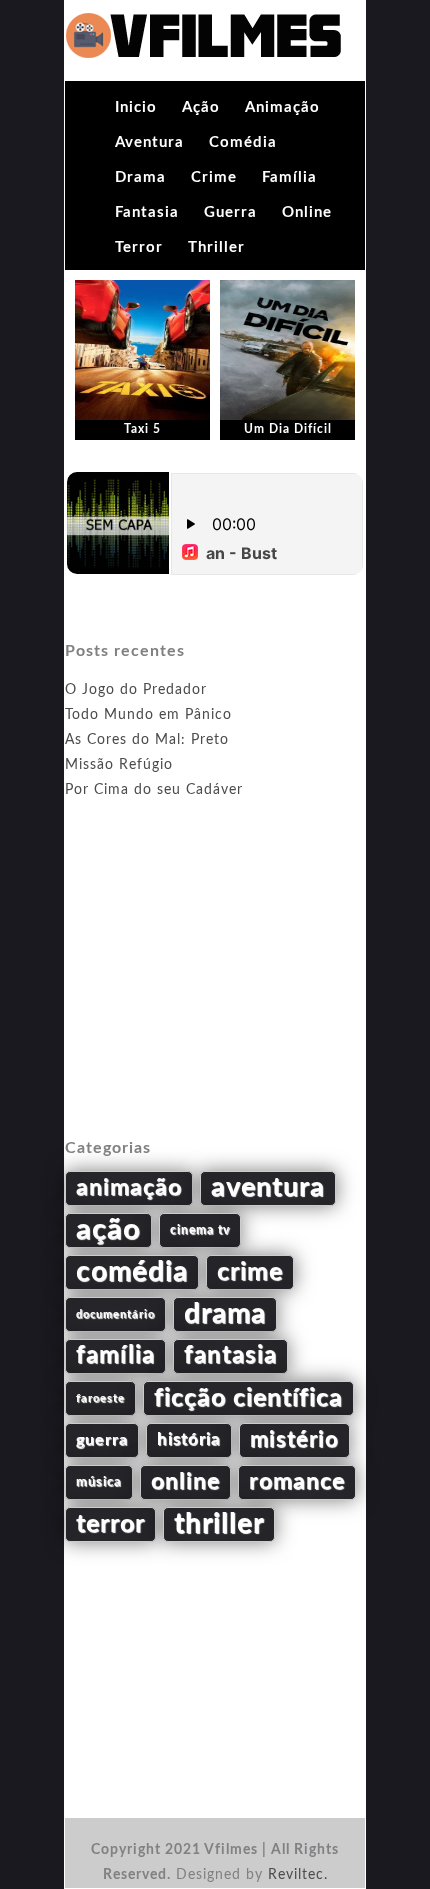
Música (99, 1482)
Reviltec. (298, 1875)
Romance (297, 1482)
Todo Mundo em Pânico (148, 715)
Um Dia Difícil (288, 429)
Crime (214, 177)
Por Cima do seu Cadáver (154, 790)
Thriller (216, 247)
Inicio (136, 107)
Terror (139, 247)
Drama (140, 177)
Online (307, 212)
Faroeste (100, 1398)
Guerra (230, 212)
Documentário (115, 1314)
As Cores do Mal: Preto (147, 740)
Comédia (243, 142)
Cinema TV (200, 1230)
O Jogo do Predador (136, 690)
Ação (201, 107)
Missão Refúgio (119, 765)
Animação (282, 107)
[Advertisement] (215, 992)
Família (289, 177)
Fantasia (147, 212)
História (189, 1440)
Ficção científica (248, 1398)
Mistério (294, 1440)
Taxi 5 (142, 429)
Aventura (149, 142)
